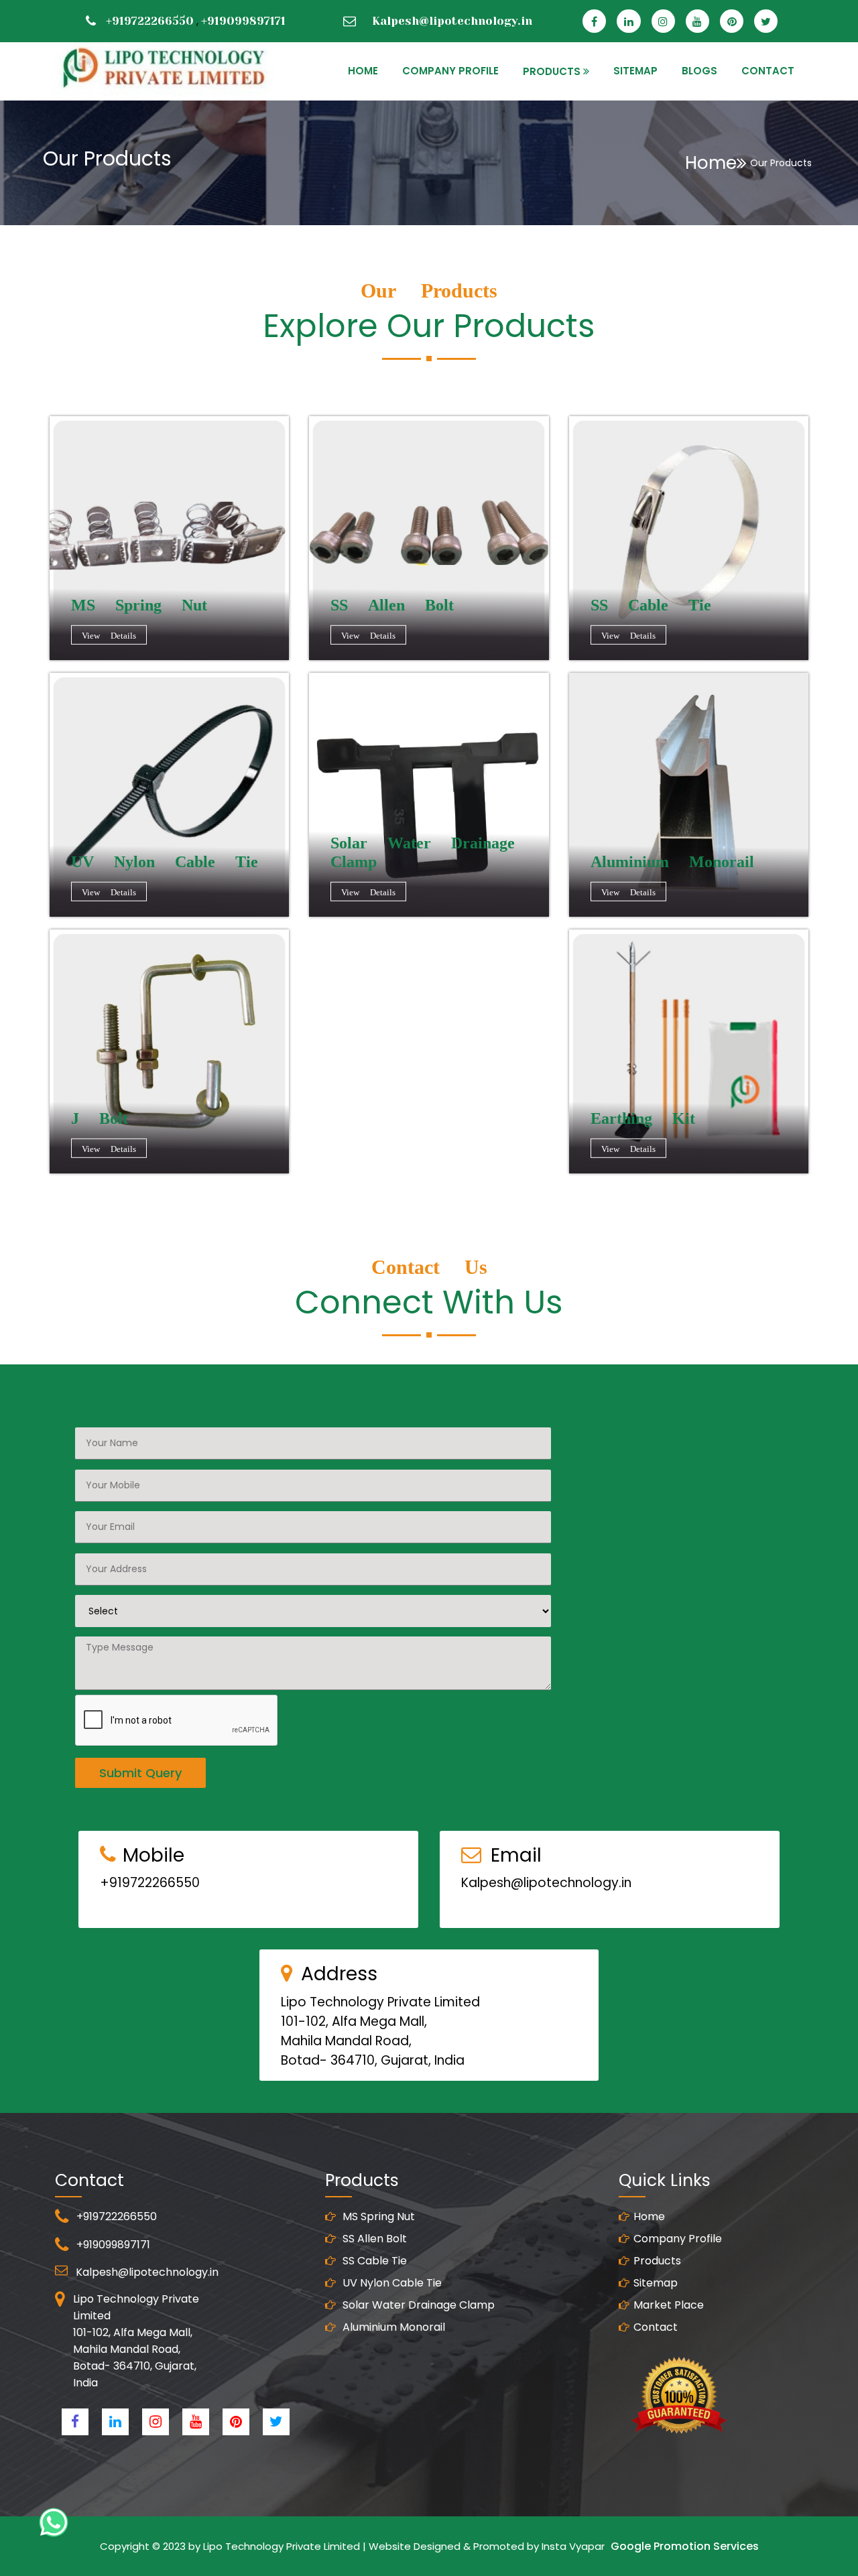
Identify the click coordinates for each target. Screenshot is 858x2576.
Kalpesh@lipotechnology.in (452, 21)
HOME (363, 71)
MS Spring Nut (377, 2216)
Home (711, 163)
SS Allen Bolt (373, 2239)
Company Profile (450, 71)
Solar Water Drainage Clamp (417, 2305)
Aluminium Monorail (392, 2327)
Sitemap (656, 2283)
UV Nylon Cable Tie (391, 2283)
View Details (109, 636)
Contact (656, 2327)
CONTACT (768, 71)
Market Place (669, 2305)
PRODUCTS (552, 71)
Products (657, 2261)
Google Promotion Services (685, 2546)
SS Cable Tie (373, 2261)
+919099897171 (243, 21)
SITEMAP (635, 71)
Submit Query (140, 1773)
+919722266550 (150, 21)
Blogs (699, 71)
